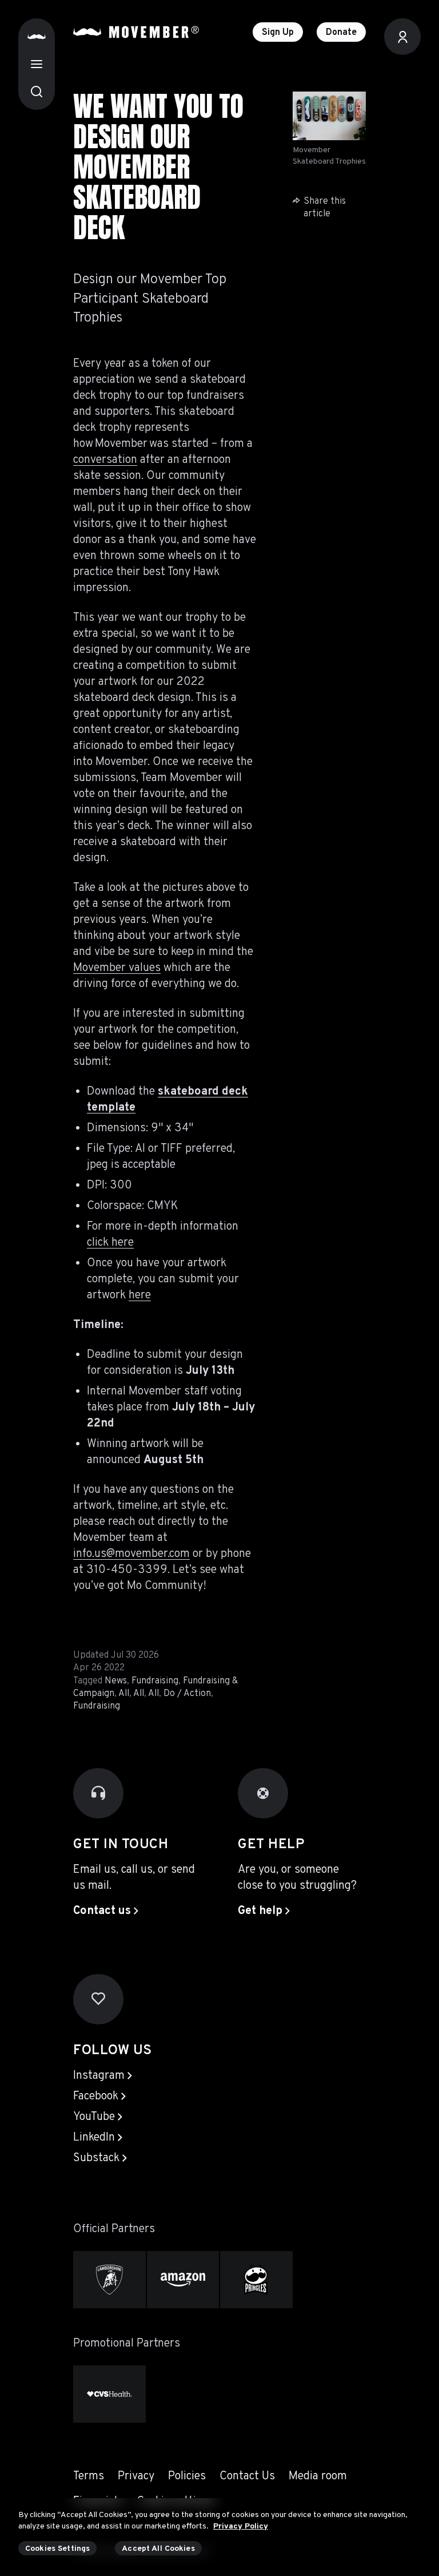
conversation (105, 460)
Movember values (117, 968)
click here (110, 1243)
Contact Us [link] (247, 2476)
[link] (106, 1911)
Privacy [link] (136, 2476)
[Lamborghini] (109, 2280)
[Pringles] (256, 2280)
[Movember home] (136, 32)
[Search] (37, 92)
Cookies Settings (57, 2549)
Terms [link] (89, 2476)
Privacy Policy (241, 2527)
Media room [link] (318, 2476)
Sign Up (278, 33)
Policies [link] (187, 2476)
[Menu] (37, 64)
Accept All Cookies (158, 2549)
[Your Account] (402, 37)
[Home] (37, 37)
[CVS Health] (109, 2394)
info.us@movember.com (131, 1554)
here (140, 1295)
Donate (341, 33)
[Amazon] (183, 2280)
